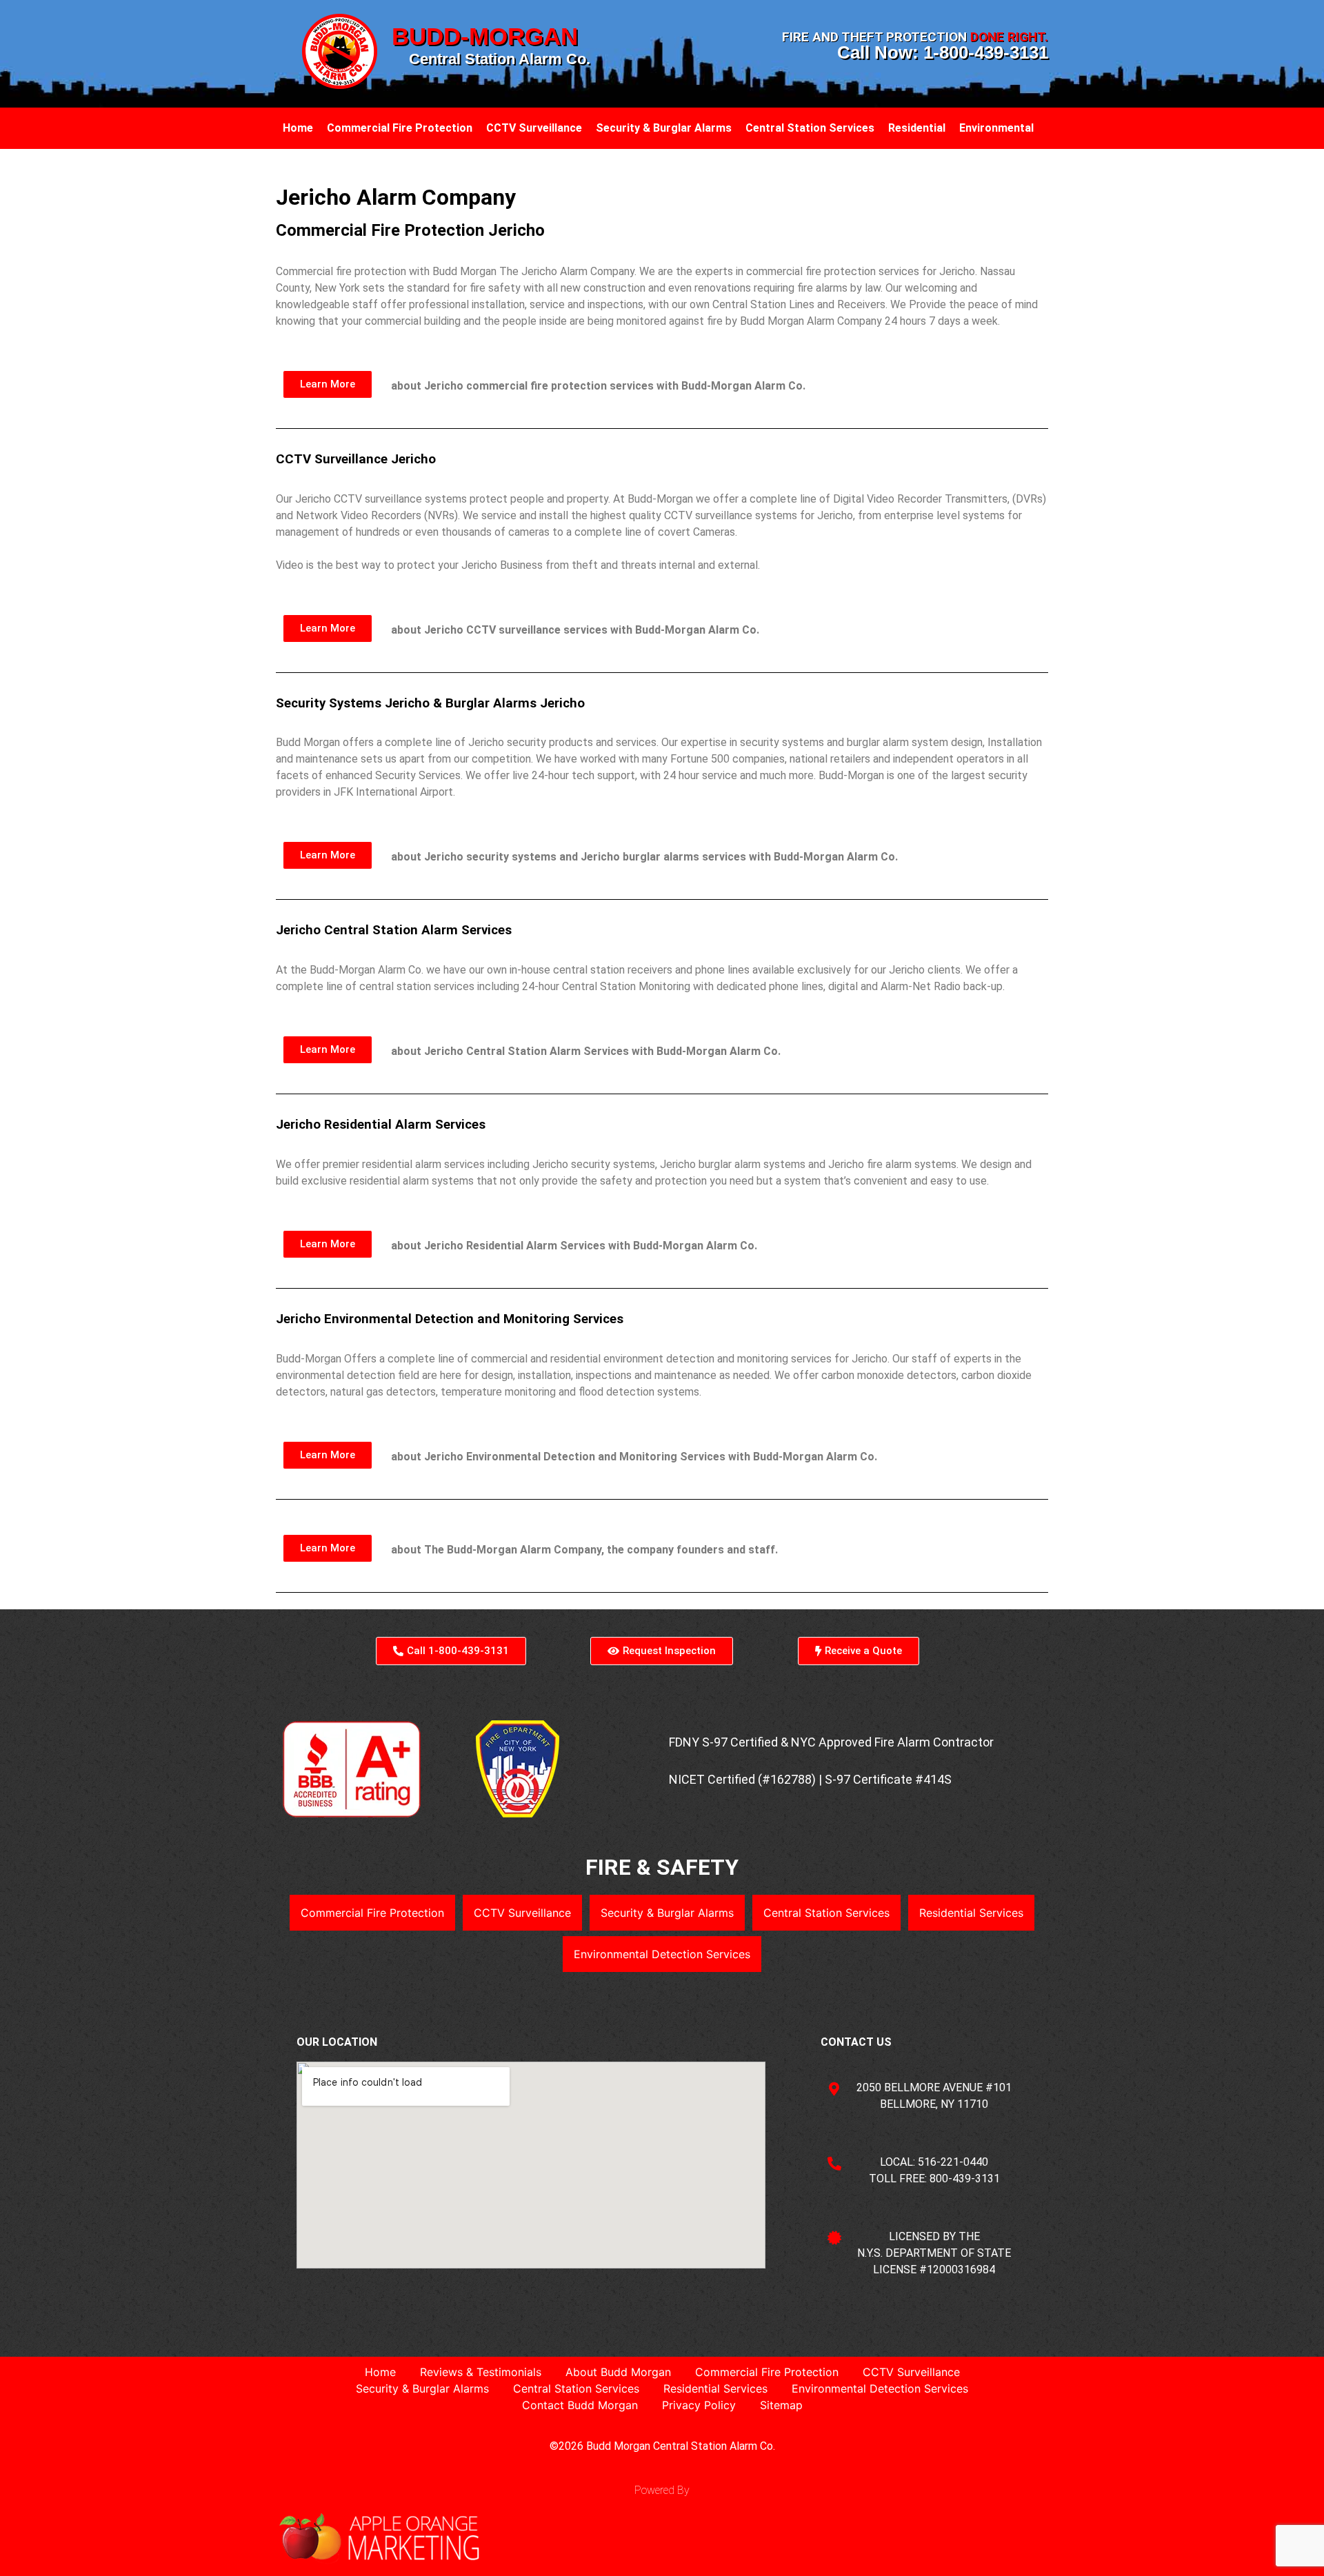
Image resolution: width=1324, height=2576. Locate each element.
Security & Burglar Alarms (664, 128)
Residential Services (971, 1913)
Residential (917, 128)
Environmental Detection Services (662, 1954)
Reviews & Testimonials (481, 2372)
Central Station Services (810, 128)
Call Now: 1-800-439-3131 (943, 52)
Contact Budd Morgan (580, 2405)
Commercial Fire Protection (400, 128)
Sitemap (781, 2405)
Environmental (996, 128)
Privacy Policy (699, 2405)
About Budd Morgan (618, 2372)
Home (298, 128)
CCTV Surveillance (534, 128)
